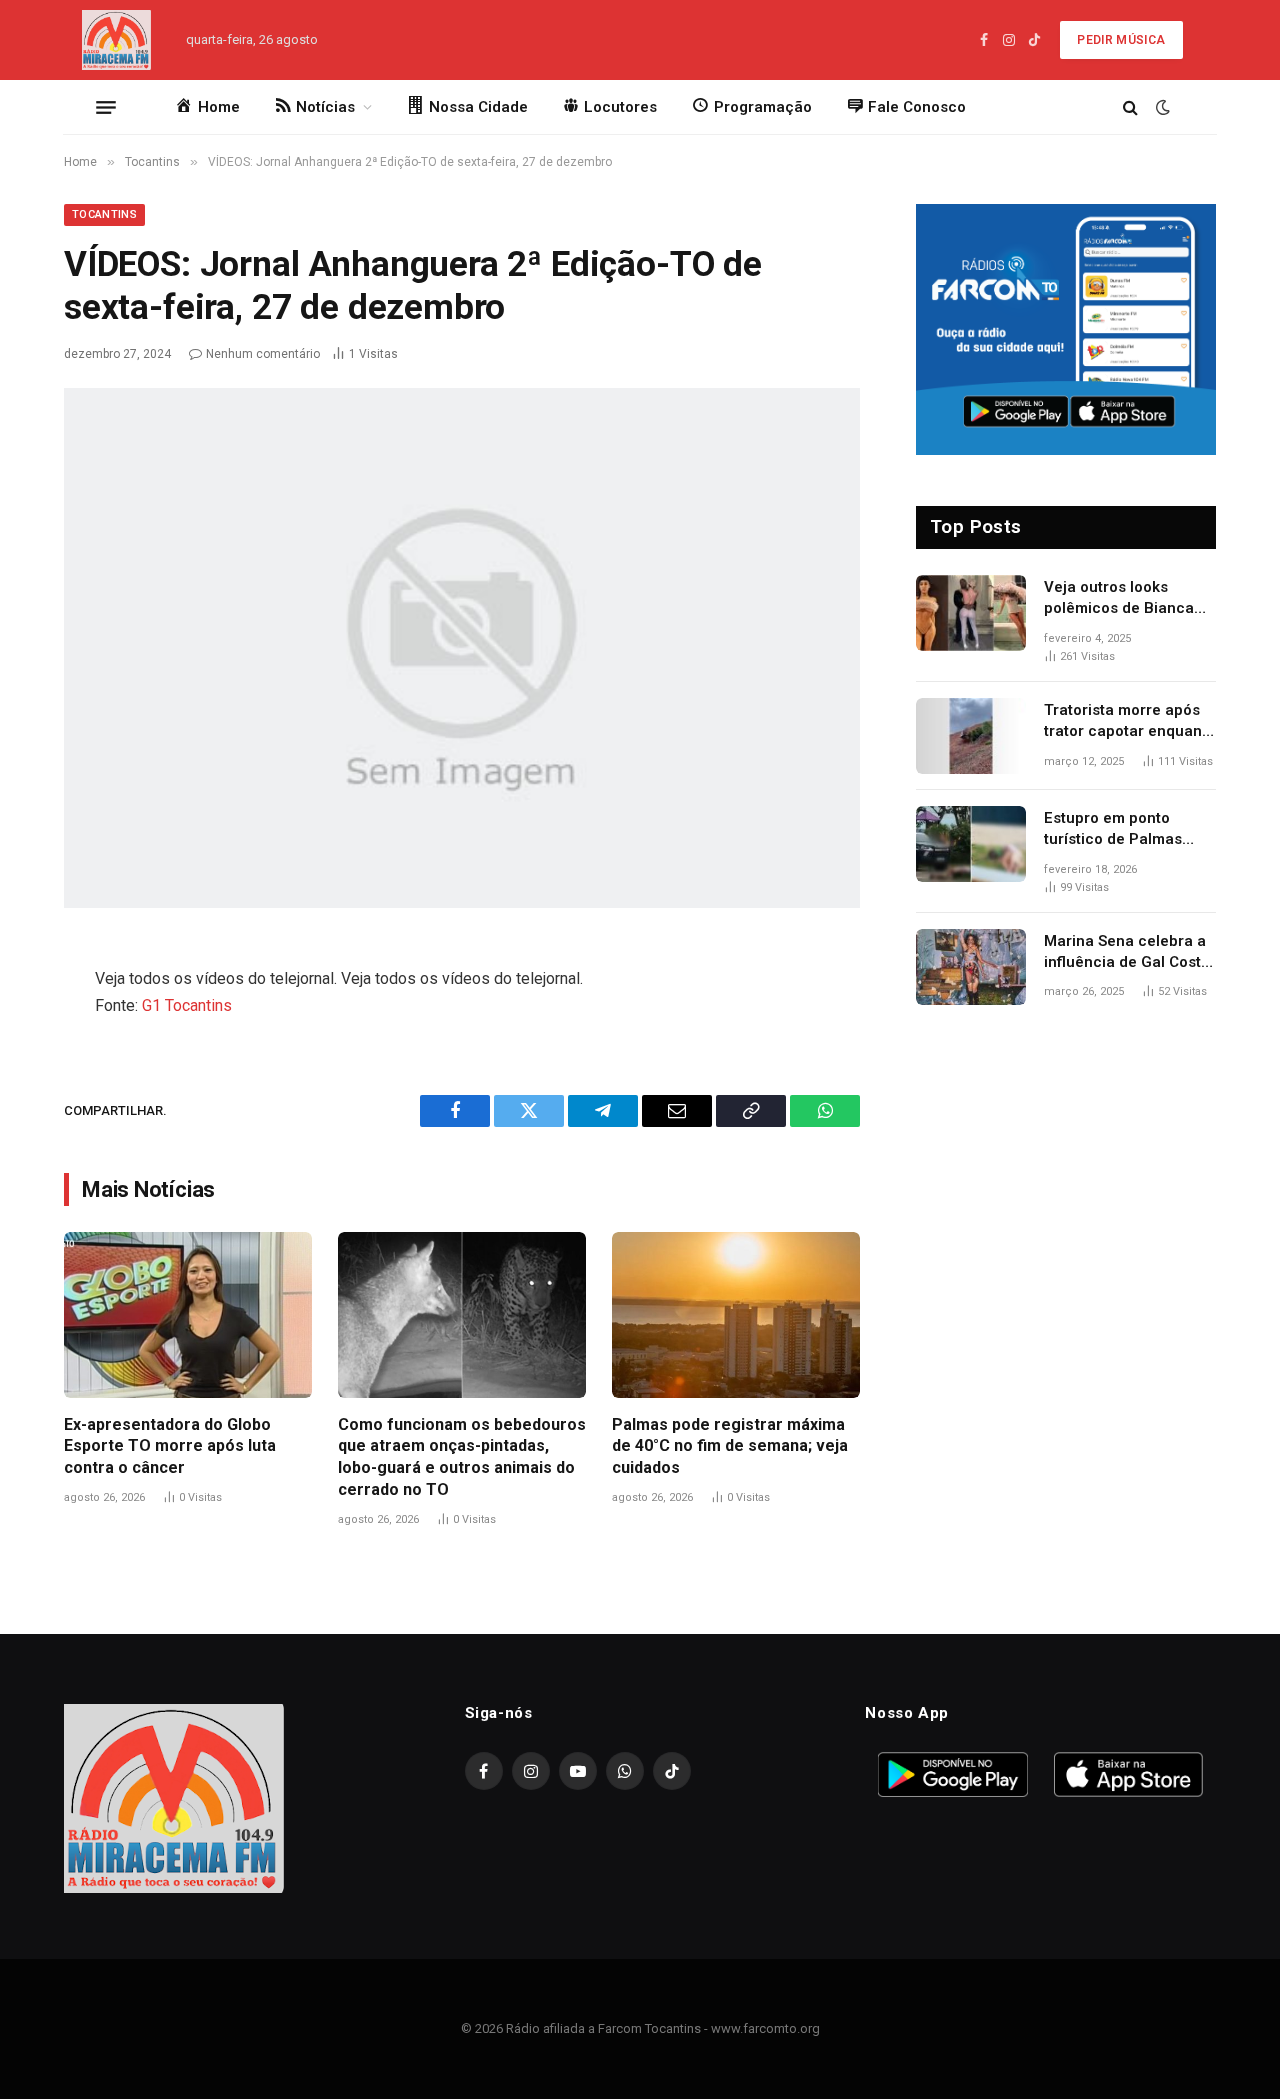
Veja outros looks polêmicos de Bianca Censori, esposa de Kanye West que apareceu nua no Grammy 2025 (1119, 599)
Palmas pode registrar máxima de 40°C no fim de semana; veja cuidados (730, 1446)
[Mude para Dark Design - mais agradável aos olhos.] (1161, 107)
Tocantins (104, 214)
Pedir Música (1121, 40)
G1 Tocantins (187, 1005)
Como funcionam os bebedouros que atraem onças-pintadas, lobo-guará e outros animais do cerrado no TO (462, 1457)
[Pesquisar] (1130, 107)
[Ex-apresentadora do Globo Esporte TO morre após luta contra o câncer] (188, 1314)
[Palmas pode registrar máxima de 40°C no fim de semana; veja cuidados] (736, 1314)
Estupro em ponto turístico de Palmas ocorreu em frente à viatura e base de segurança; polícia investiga (1115, 830)
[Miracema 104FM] (117, 40)
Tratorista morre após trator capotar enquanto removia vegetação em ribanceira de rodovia (1130, 722)
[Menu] (106, 107)
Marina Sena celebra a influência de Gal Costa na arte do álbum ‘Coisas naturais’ (1127, 953)
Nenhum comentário (263, 354)
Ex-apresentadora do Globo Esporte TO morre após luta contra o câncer (170, 1446)
